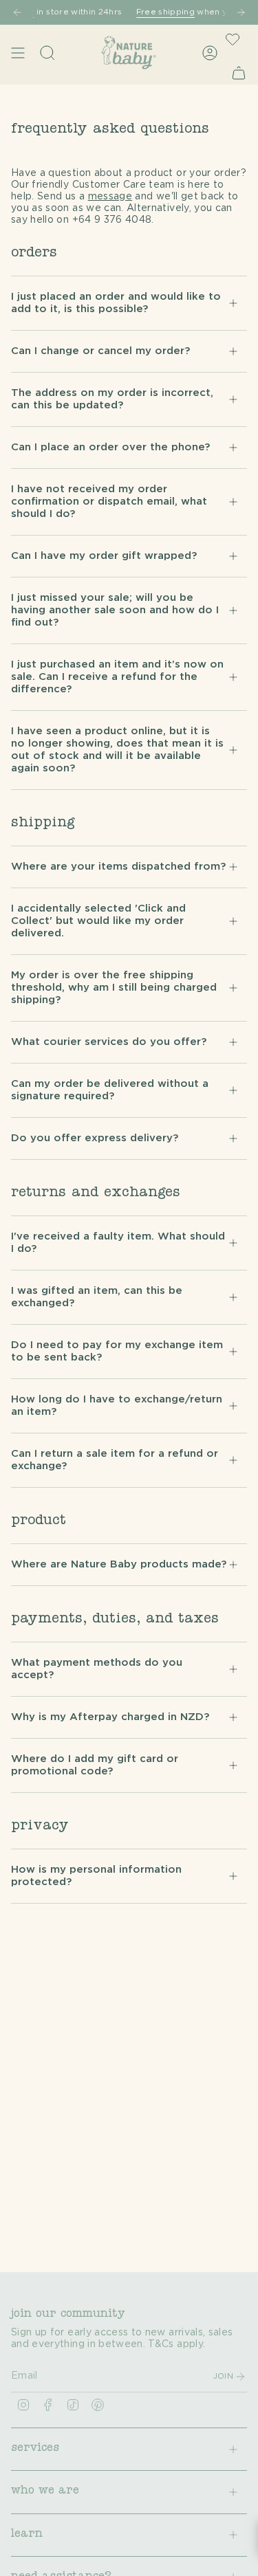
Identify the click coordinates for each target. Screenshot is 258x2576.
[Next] (241, 12)
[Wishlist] (233, 39)
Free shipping (147, 12)
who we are (45, 2491)
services (35, 2449)
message (110, 197)
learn (27, 2535)
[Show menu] (18, 53)
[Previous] (17, 12)
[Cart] (239, 73)
